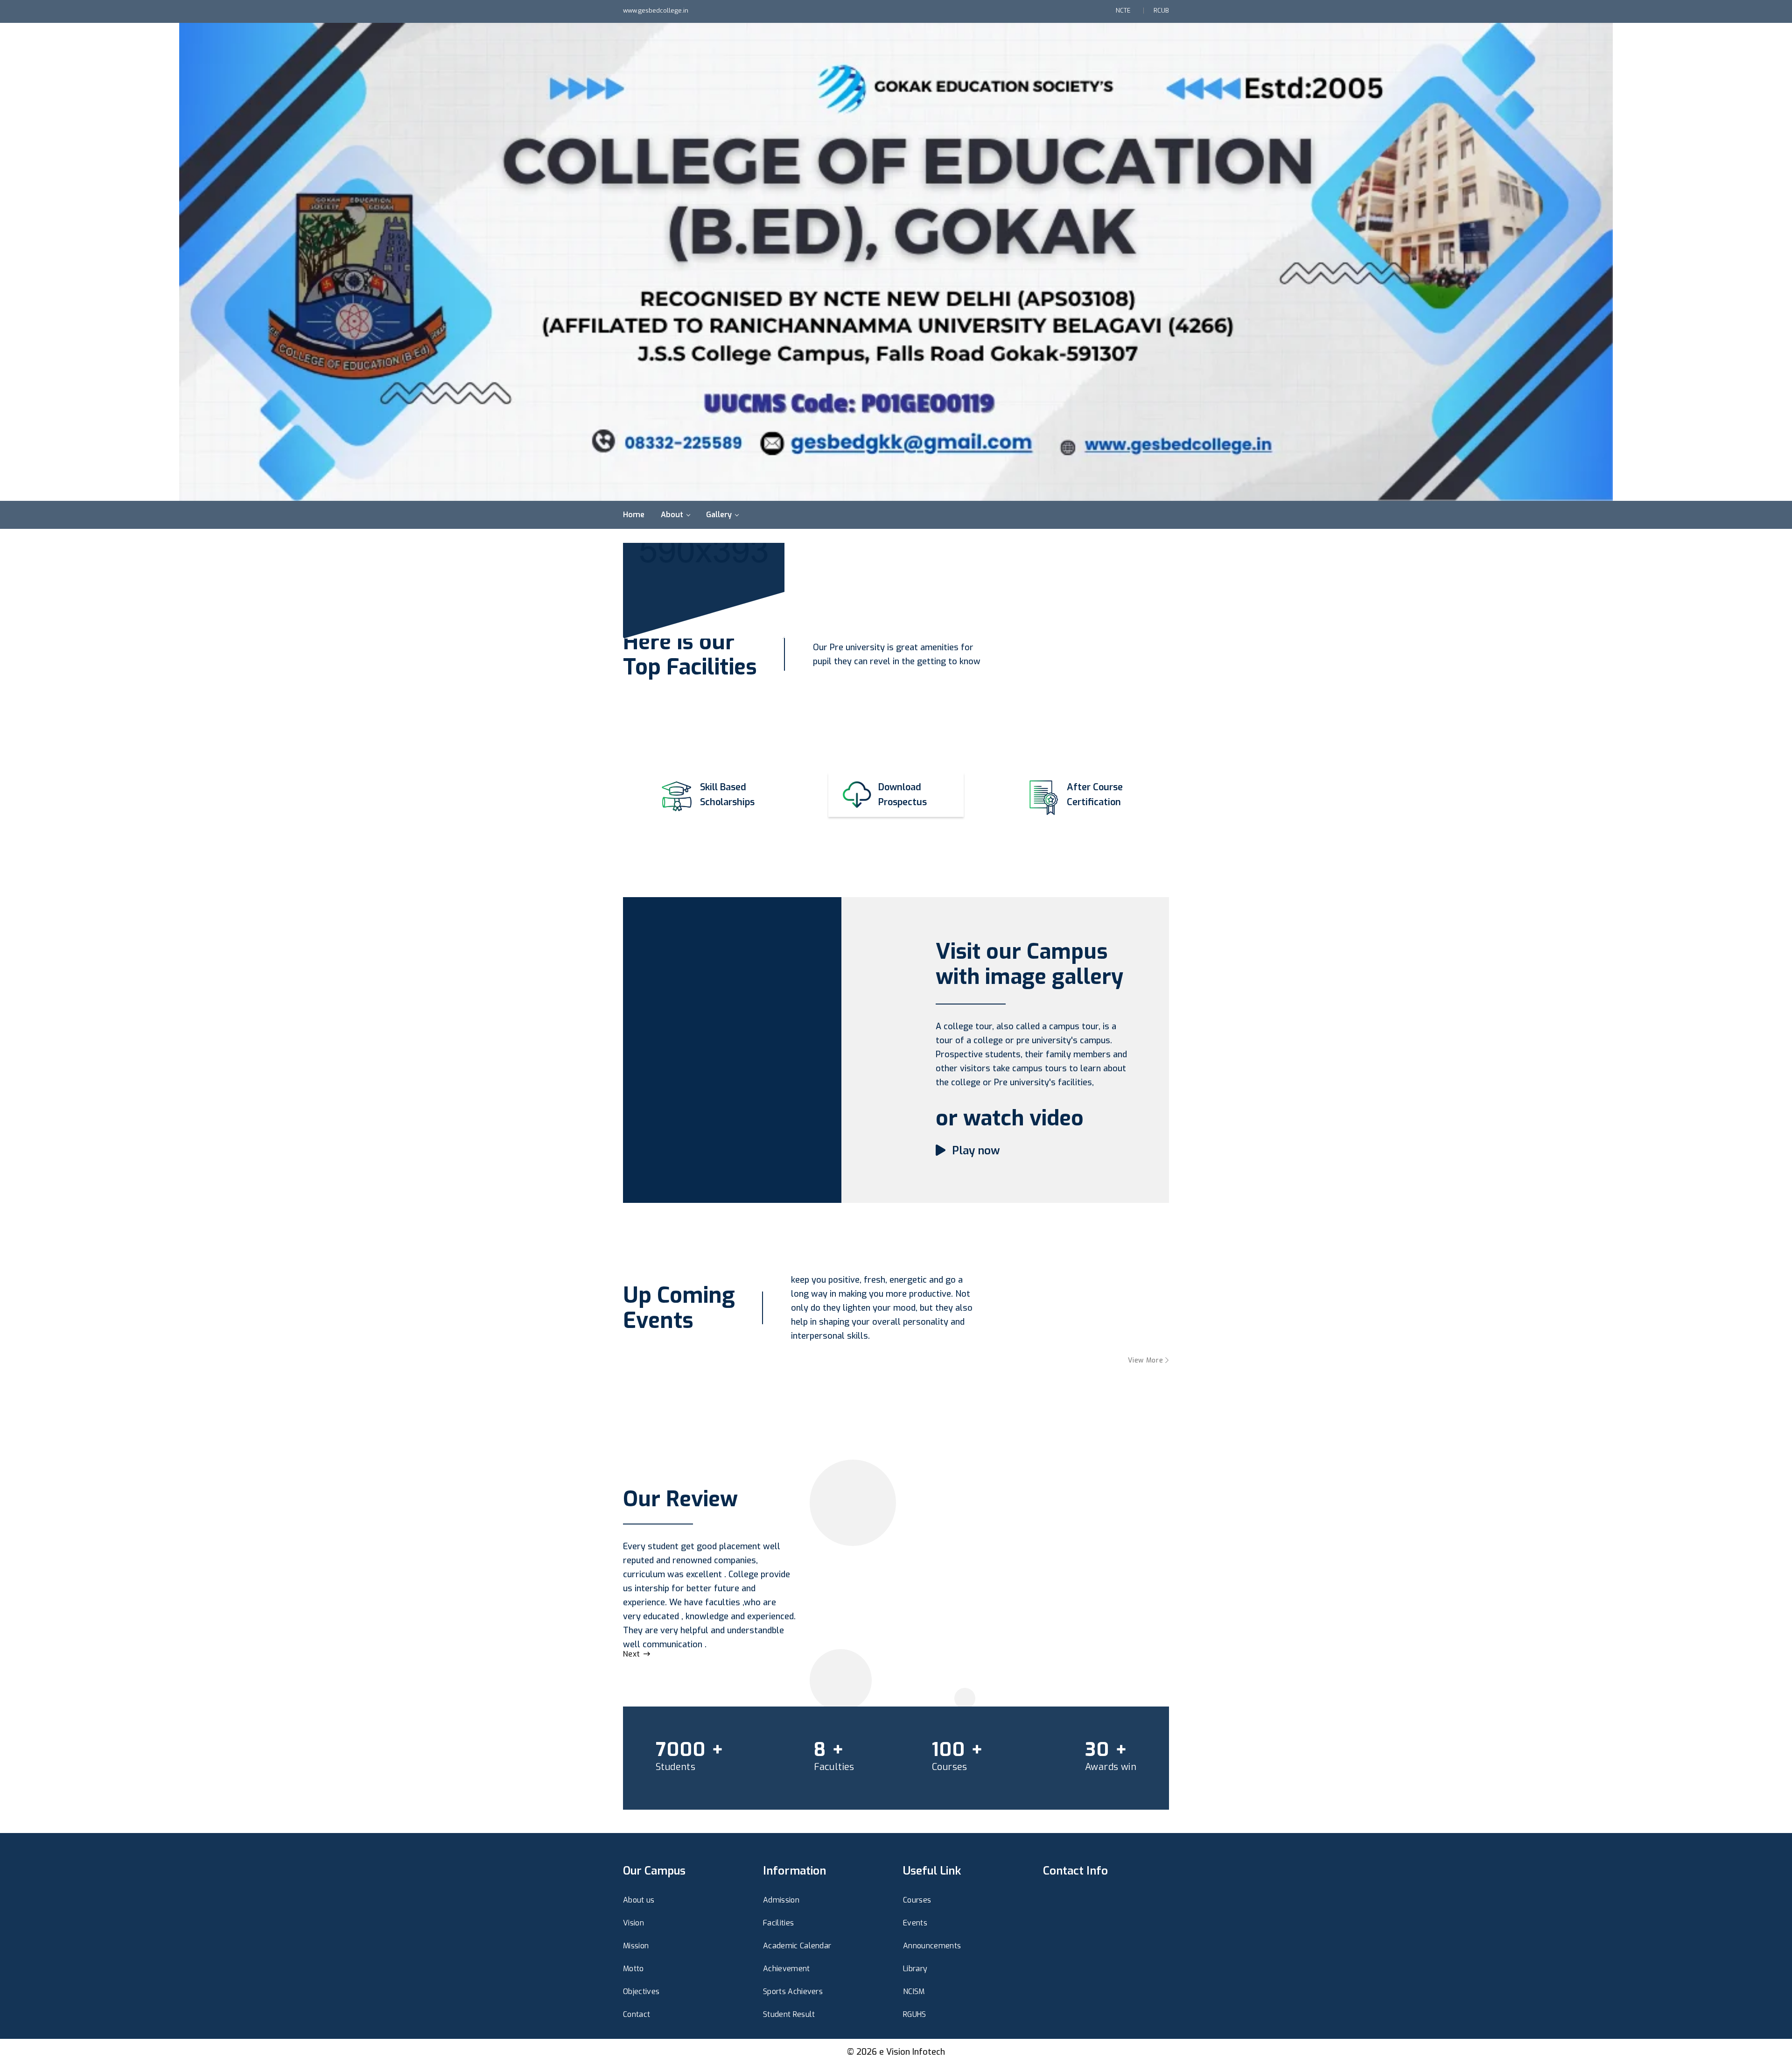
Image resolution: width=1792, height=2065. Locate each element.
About (672, 515)
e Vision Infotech (912, 2052)
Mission (636, 1946)
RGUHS (915, 2014)
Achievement (787, 1969)
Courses (917, 1900)
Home (634, 515)
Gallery (719, 515)
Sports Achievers (793, 1991)
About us (639, 1900)
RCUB (1161, 11)
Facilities (778, 1923)
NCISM (914, 1991)
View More (1147, 1360)
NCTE (1123, 11)
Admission (781, 1900)
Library (915, 1969)
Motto (633, 1969)
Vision (633, 1923)
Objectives (641, 1991)
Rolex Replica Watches (654, 1848)
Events (915, 1923)
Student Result (789, 2014)
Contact (637, 2014)
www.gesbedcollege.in (656, 11)
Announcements (932, 1946)
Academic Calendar (797, 1946)
